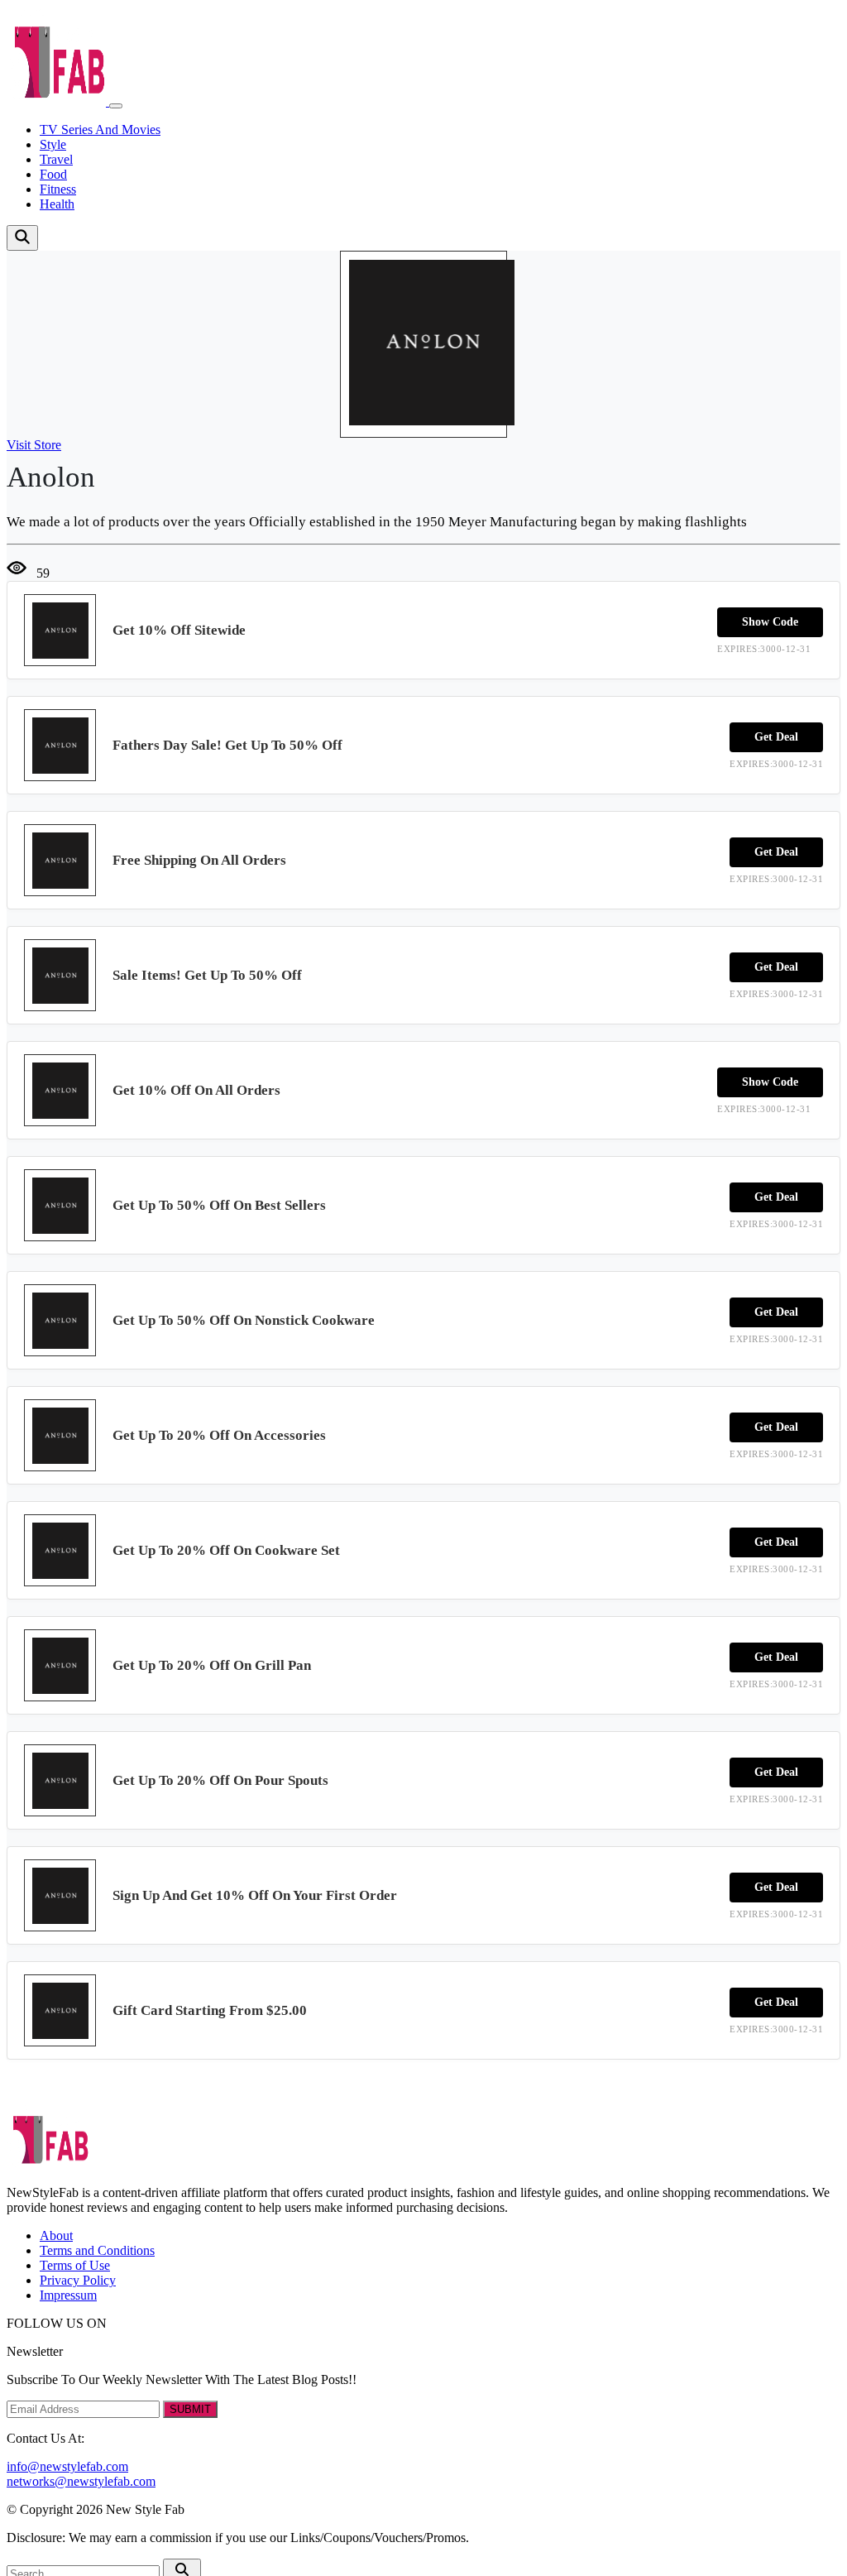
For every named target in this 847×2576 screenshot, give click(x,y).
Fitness (58, 189)
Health (57, 204)
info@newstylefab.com (67, 2466)
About (56, 2235)
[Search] (22, 238)
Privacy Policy (78, 2280)
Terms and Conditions (97, 2250)
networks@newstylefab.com (81, 2481)
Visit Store (34, 445)
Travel (56, 159)
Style (53, 144)
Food (53, 174)
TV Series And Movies (100, 130)
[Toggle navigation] (116, 106)
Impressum (68, 2295)
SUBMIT (190, 2409)
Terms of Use (75, 2265)
